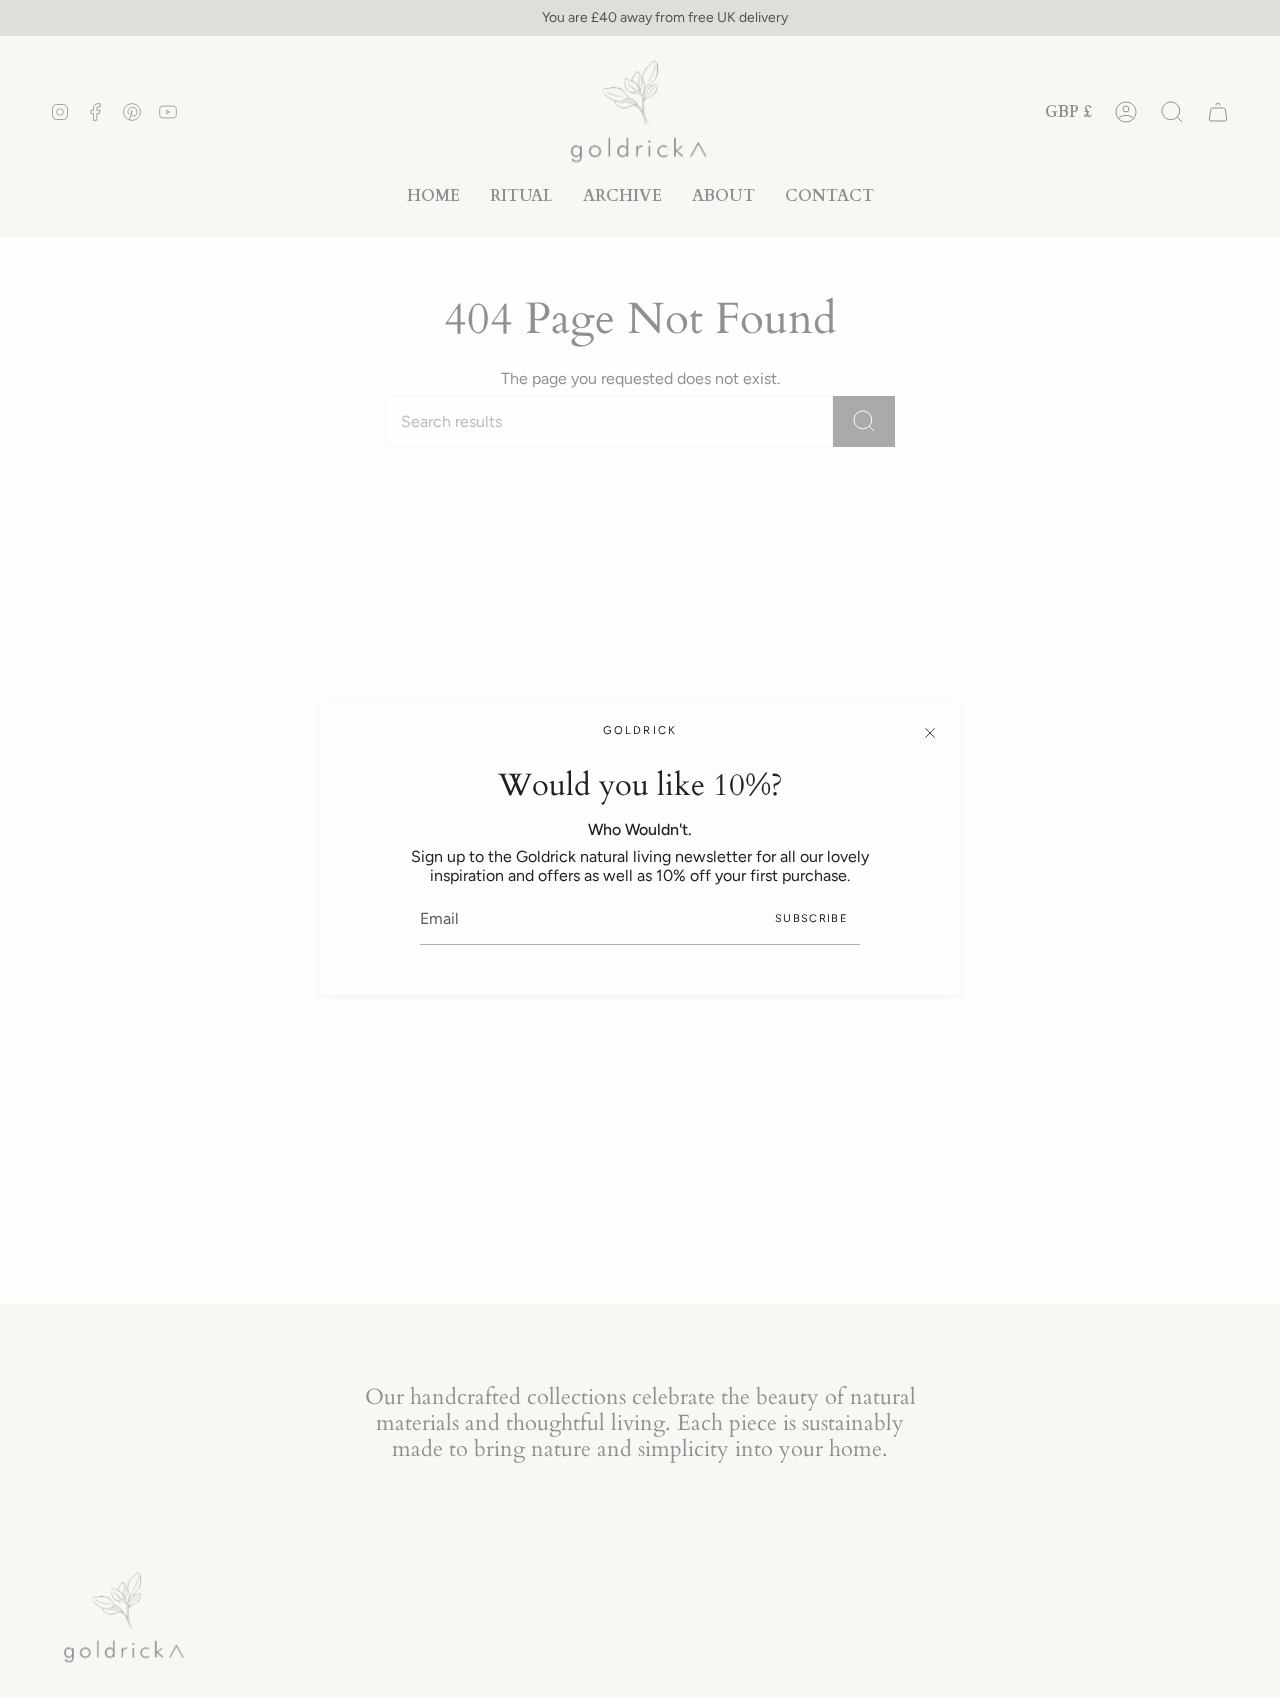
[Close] (930, 733)
